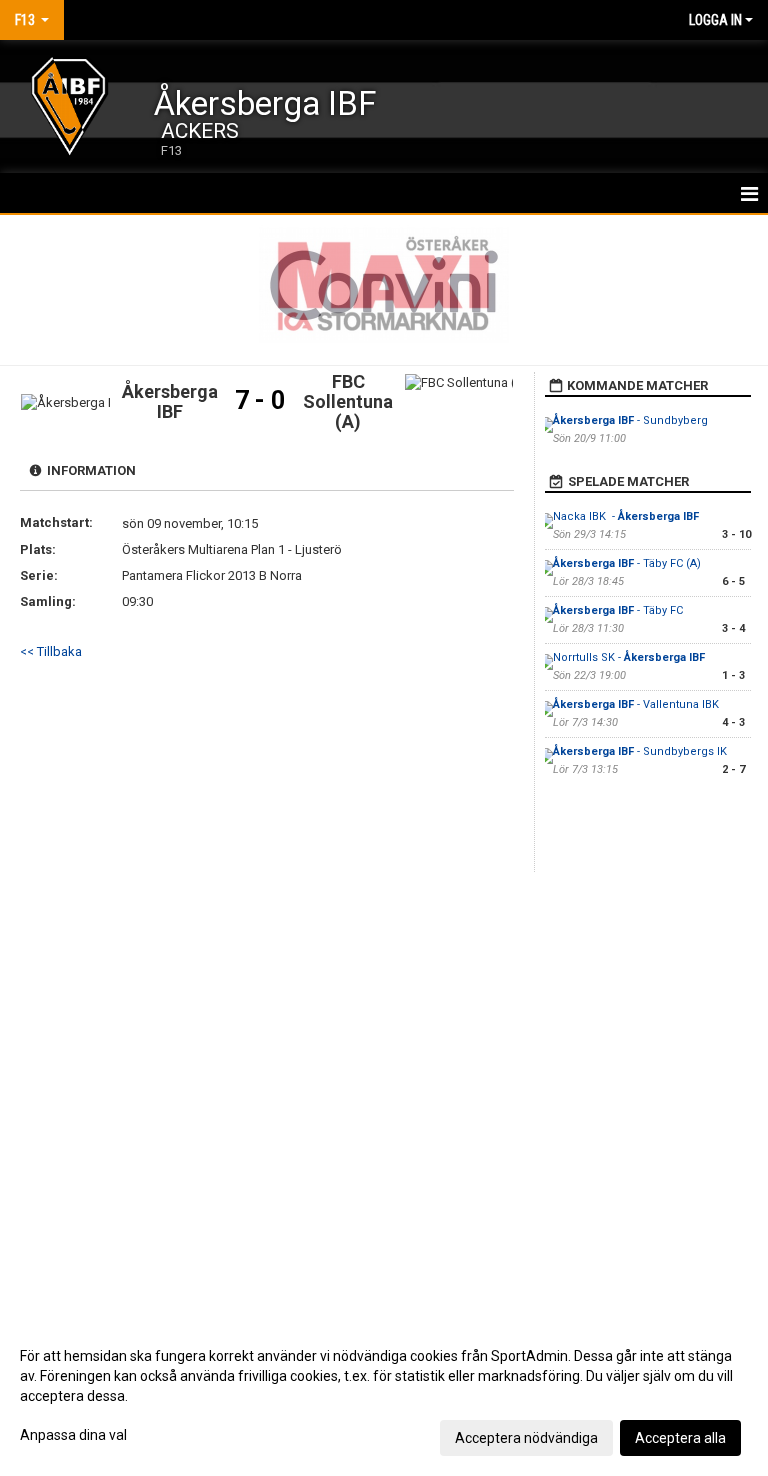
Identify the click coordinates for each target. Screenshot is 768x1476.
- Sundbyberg (632, 420)
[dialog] (384, 1396)
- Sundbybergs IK (640, 751)
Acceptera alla (680, 1438)
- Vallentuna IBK (637, 704)
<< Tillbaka (51, 651)
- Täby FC (618, 610)
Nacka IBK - (626, 516)
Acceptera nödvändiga (526, 1438)
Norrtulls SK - (629, 657)
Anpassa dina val (73, 1435)
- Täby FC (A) (627, 563)
